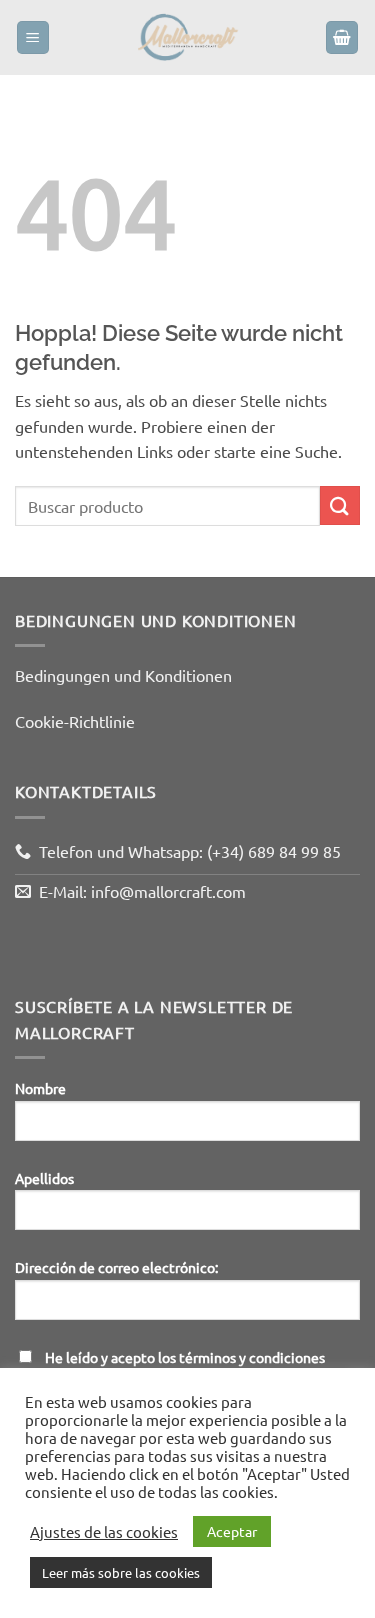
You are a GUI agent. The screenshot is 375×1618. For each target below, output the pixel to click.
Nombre (40, 1088)
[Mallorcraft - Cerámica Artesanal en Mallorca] (188, 37)
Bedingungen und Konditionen (123, 675)
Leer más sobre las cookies (121, 1572)
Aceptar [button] (232, 1531)
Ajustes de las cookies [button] (104, 1532)
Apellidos (44, 1178)
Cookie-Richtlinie (75, 721)
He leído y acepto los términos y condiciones (185, 1357)
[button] (33, 37)
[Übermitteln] (340, 505)
